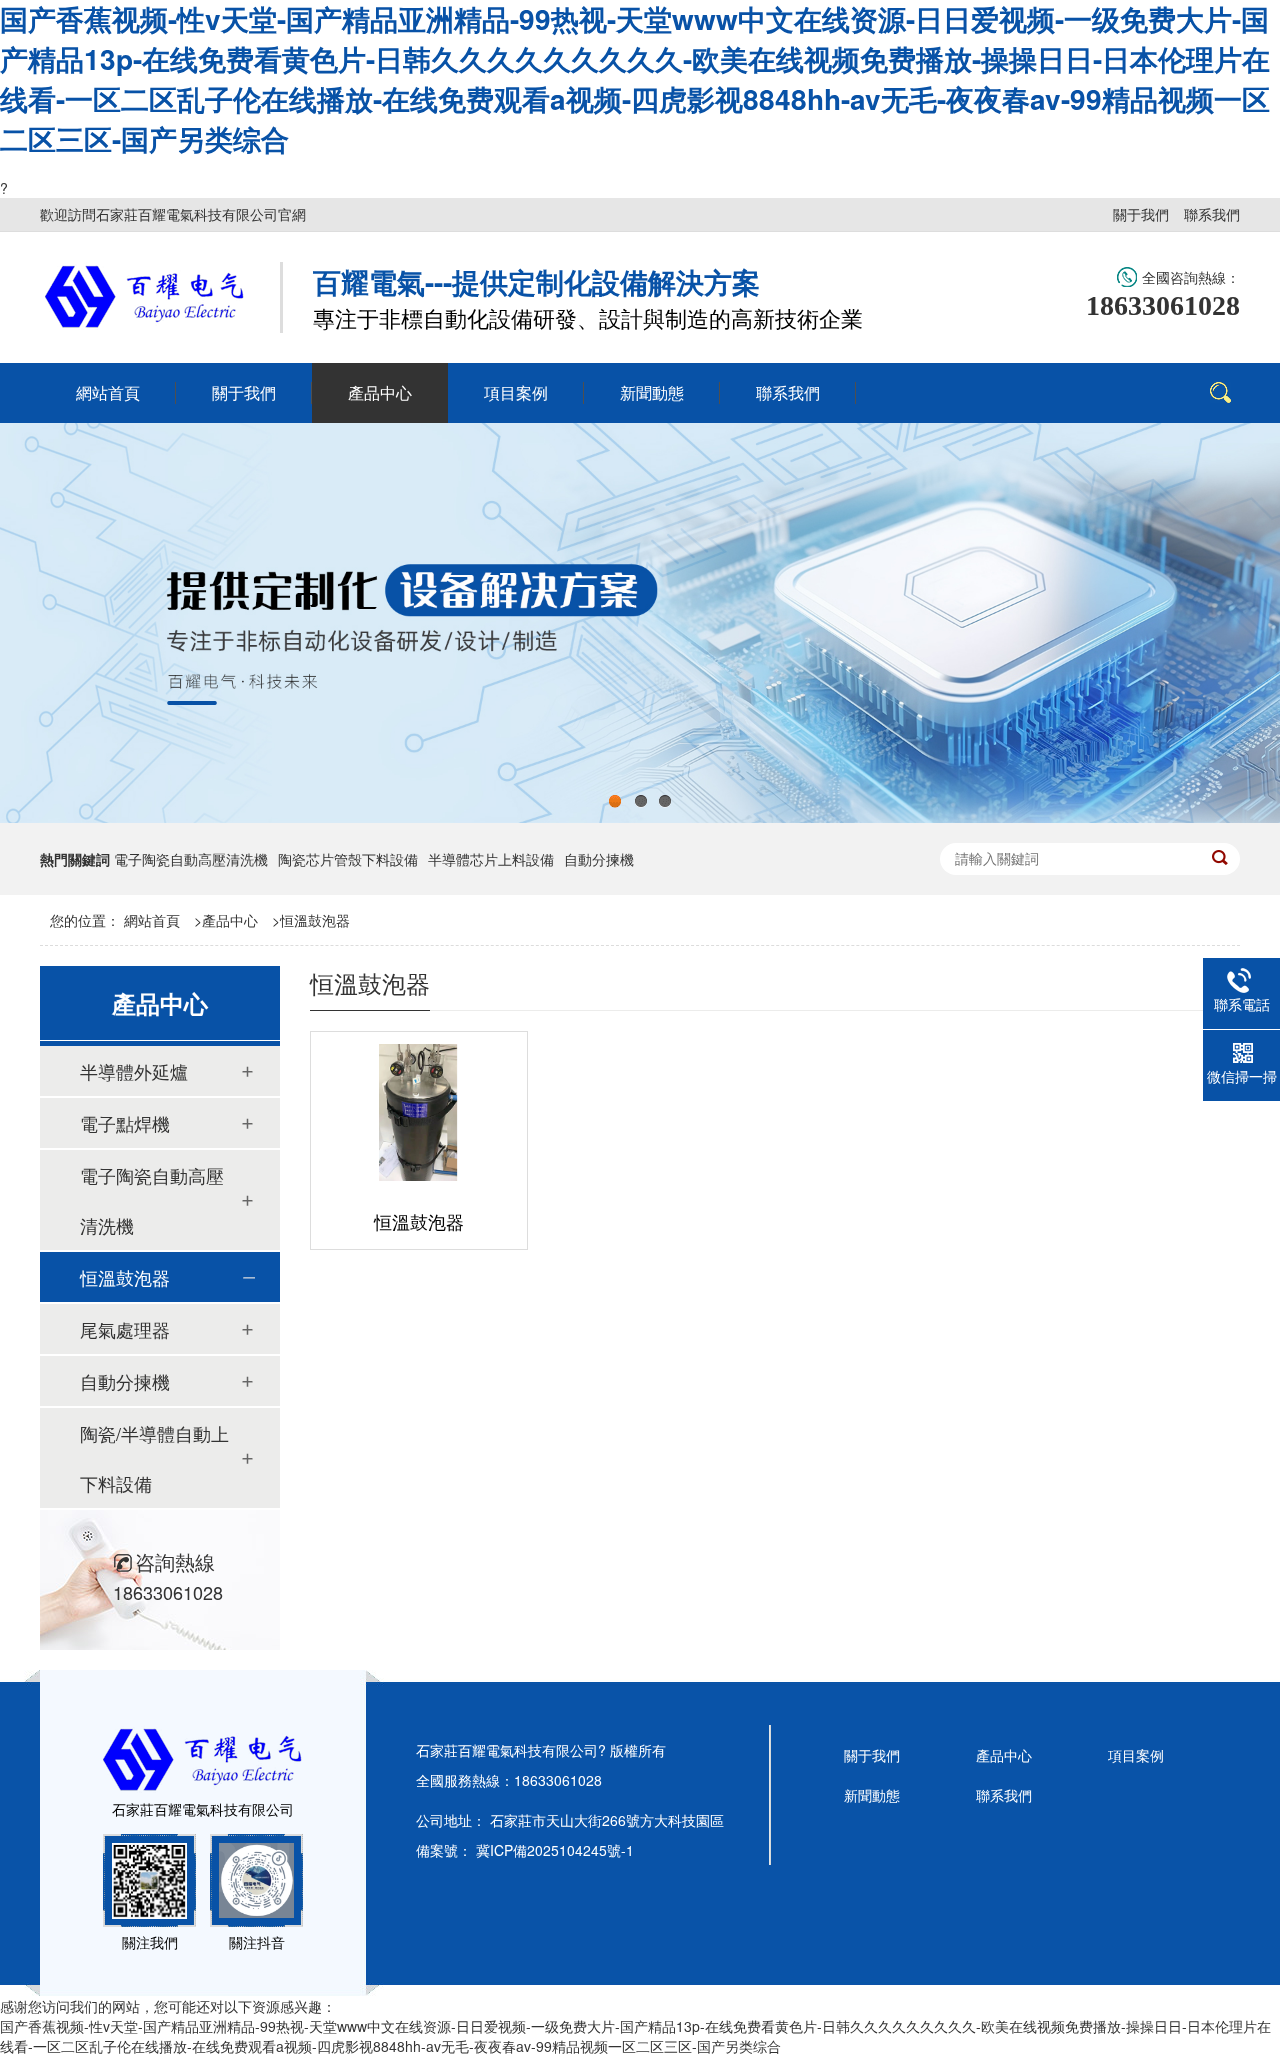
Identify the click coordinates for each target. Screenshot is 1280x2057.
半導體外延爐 (134, 1071)
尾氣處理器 (125, 1329)
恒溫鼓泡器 (315, 920)
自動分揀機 (599, 859)
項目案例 (1136, 1755)
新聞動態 (872, 1795)
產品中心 (230, 920)
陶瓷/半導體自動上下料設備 (154, 1458)
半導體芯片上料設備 (491, 859)
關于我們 (1141, 214)
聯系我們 (1212, 214)
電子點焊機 (125, 1123)
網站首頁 (152, 920)
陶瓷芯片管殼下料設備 (348, 859)
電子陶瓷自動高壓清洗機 (191, 859)
